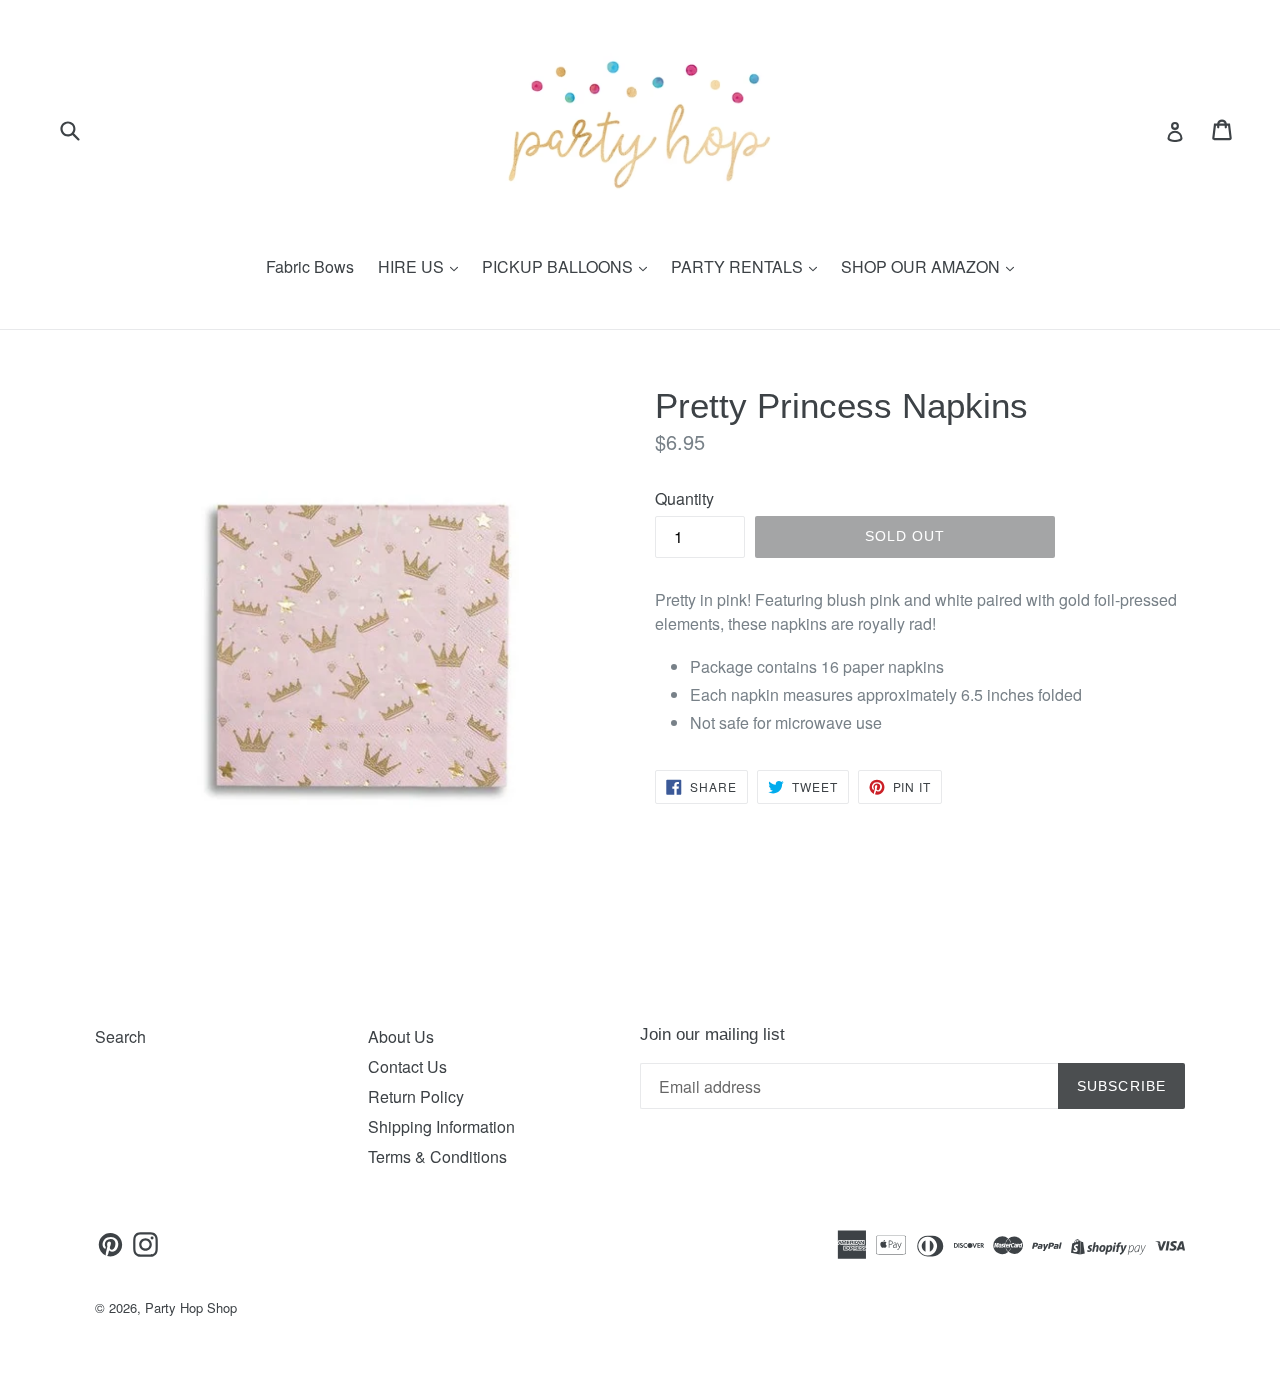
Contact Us (407, 1066)
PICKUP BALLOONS (559, 266)
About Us (401, 1036)
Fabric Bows (310, 266)
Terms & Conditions (437, 1156)
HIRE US (413, 266)
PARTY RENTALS (739, 266)
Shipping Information (441, 1126)
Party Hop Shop (191, 1307)
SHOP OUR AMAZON (922, 266)
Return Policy (416, 1096)
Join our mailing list (712, 1034)
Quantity (684, 498)
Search (120, 1036)
